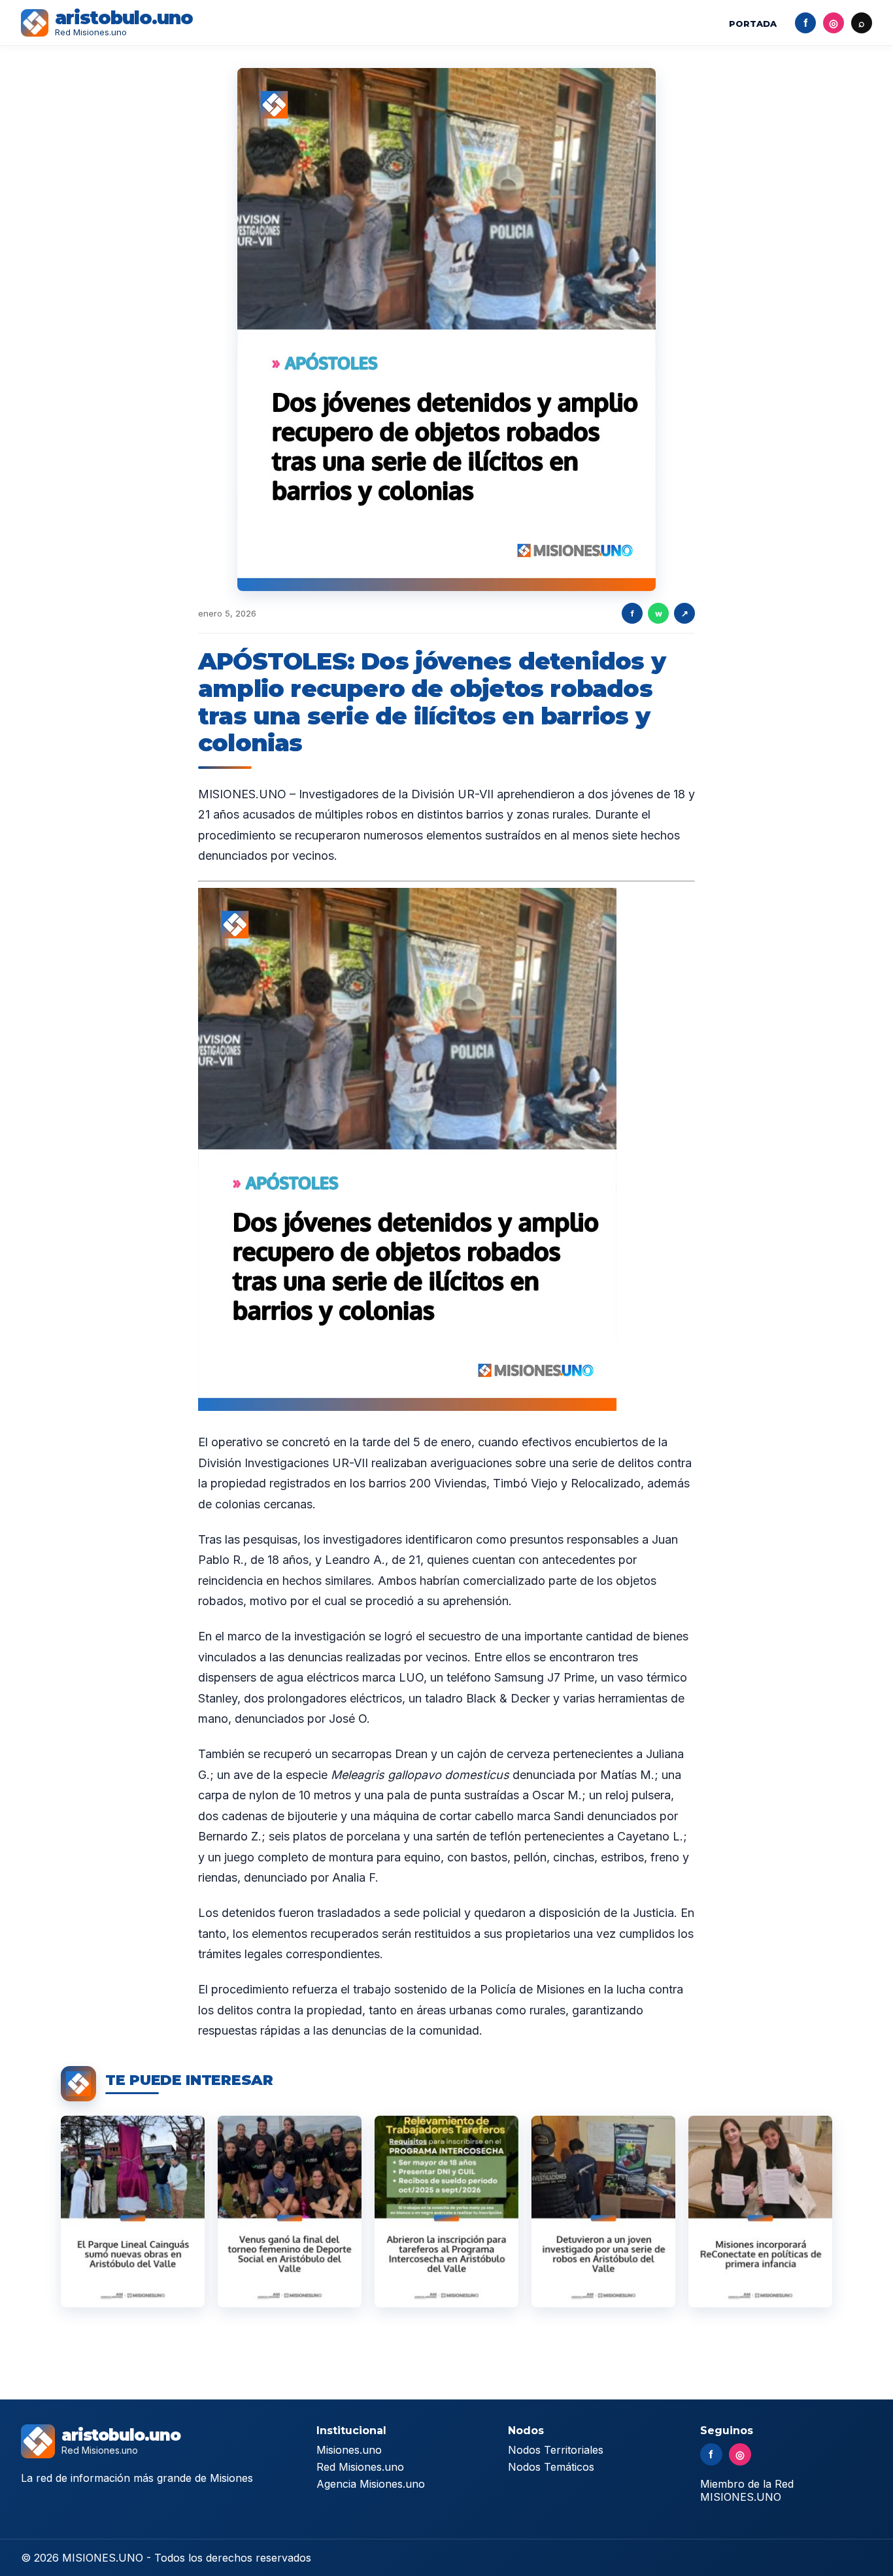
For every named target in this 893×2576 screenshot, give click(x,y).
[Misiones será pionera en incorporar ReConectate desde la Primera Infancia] (760, 2212)
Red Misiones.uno (360, 2467)
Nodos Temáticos (551, 2467)
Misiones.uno (349, 2450)
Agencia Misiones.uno (371, 2484)
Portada (753, 24)
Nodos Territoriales (556, 2450)
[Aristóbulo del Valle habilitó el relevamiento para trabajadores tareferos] (446, 2212)
